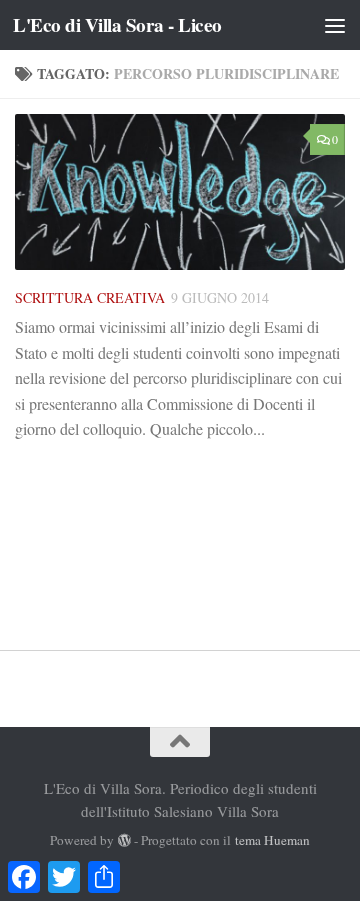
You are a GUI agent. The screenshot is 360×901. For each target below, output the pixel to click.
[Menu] (335, 25)
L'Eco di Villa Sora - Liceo (117, 25)
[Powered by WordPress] (124, 840)
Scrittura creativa (90, 297)
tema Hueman (272, 840)
